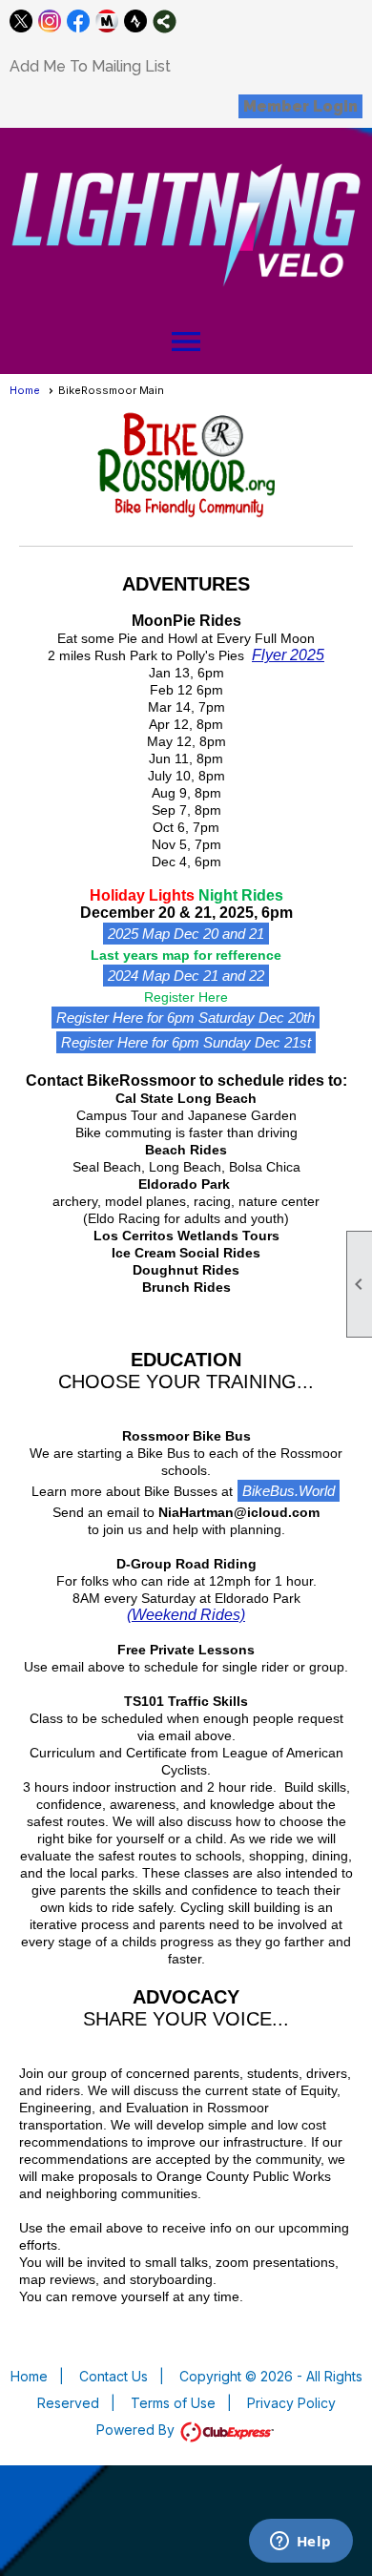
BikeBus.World (289, 1491)
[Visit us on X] (21, 21)
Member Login (300, 106)
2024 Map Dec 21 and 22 (186, 976)
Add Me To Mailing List (90, 66)
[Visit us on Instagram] (50, 21)
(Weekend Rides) (186, 1615)
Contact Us (114, 2376)
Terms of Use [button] (173, 2403)
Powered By (137, 2430)
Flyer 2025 (288, 655)
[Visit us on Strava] (136, 21)
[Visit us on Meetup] (107, 21)
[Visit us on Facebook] (79, 21)
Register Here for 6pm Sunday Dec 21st (186, 1042)
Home (25, 390)
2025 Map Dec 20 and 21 (186, 934)
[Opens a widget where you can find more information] (300, 2543)
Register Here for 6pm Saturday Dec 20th (186, 1018)
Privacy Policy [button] (291, 2403)
